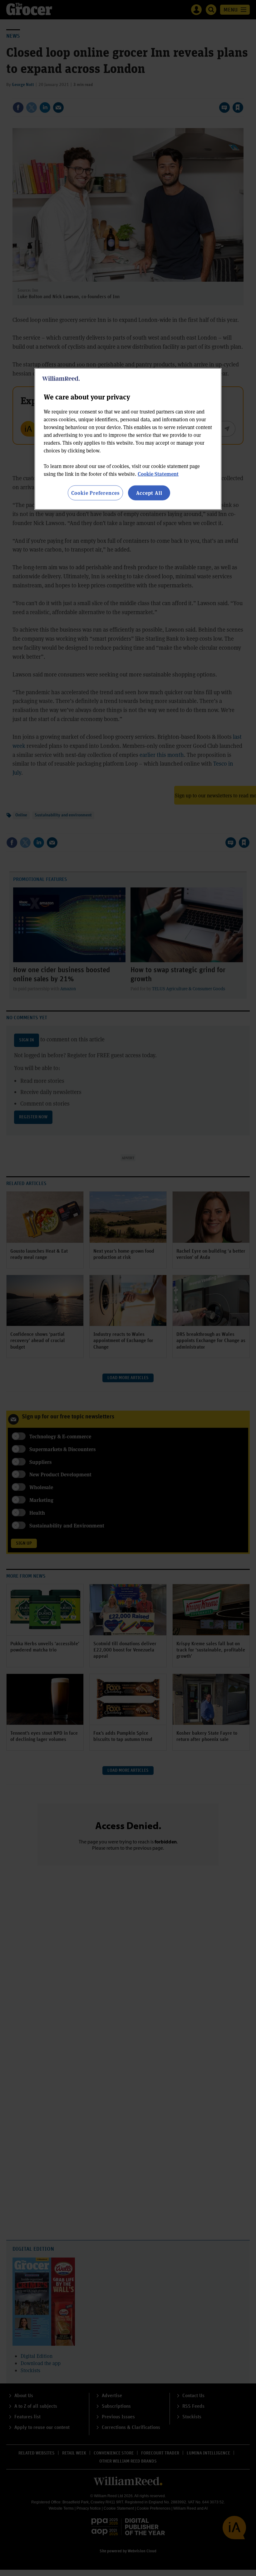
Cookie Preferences (95, 493)
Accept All (149, 493)
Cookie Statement (158, 474)
